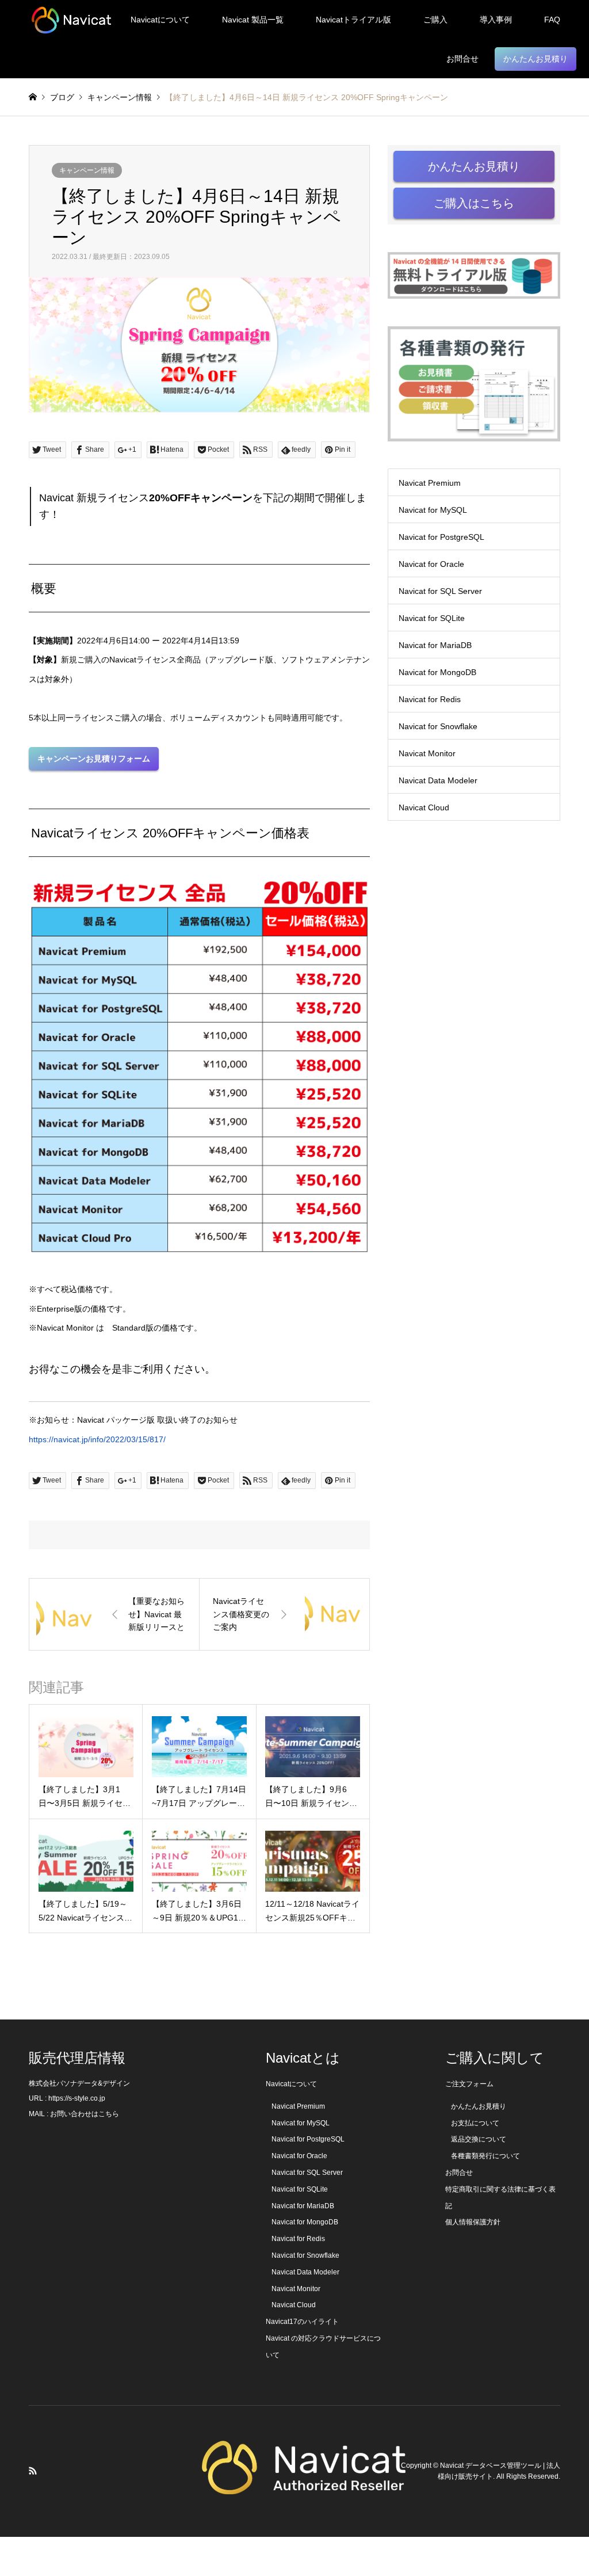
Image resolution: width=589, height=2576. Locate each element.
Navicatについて (160, 20)
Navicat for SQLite (432, 618)
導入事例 (496, 20)
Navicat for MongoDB (437, 672)
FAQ (552, 20)
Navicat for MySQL (433, 510)
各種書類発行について (485, 2156)
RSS (33, 2471)
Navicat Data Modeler (438, 780)
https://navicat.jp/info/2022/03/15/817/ (97, 1439)
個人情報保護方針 (473, 2222)
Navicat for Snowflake (438, 726)
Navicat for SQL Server (440, 591)
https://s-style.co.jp (77, 2098)
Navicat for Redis (430, 699)
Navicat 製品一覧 (253, 20)
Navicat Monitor (427, 753)
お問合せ (462, 59)
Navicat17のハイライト (302, 2322)
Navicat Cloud (424, 807)
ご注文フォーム (469, 2084)
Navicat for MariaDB (435, 645)
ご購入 (435, 20)
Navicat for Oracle (431, 564)
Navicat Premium (430, 483)
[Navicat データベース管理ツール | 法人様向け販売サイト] (71, 20)
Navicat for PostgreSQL (441, 537)
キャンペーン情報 (87, 170)
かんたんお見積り (536, 59)
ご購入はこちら (474, 203)
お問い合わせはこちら (85, 2114)
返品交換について (479, 2139)
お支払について (475, 2123)
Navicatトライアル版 (353, 20)
